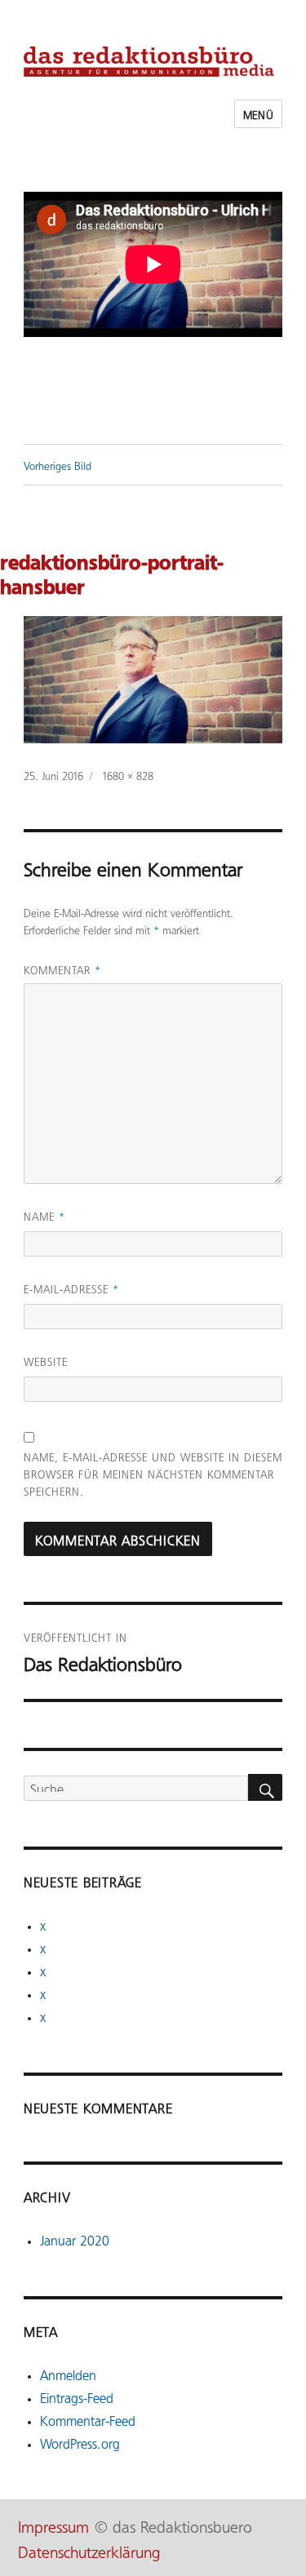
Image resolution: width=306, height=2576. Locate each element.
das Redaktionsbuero (182, 2525)
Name (44, 1215)
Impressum (53, 2525)
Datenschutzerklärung (89, 2550)
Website (46, 1361)
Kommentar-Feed (88, 2419)
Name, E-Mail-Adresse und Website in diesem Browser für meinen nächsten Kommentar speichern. (153, 1473)
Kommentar (62, 969)
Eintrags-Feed (77, 2396)
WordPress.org (80, 2442)
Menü (258, 114)
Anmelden (68, 2374)
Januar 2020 (75, 2239)
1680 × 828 (128, 775)
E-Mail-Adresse (71, 1288)
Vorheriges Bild (58, 465)
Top (288, 2554)
